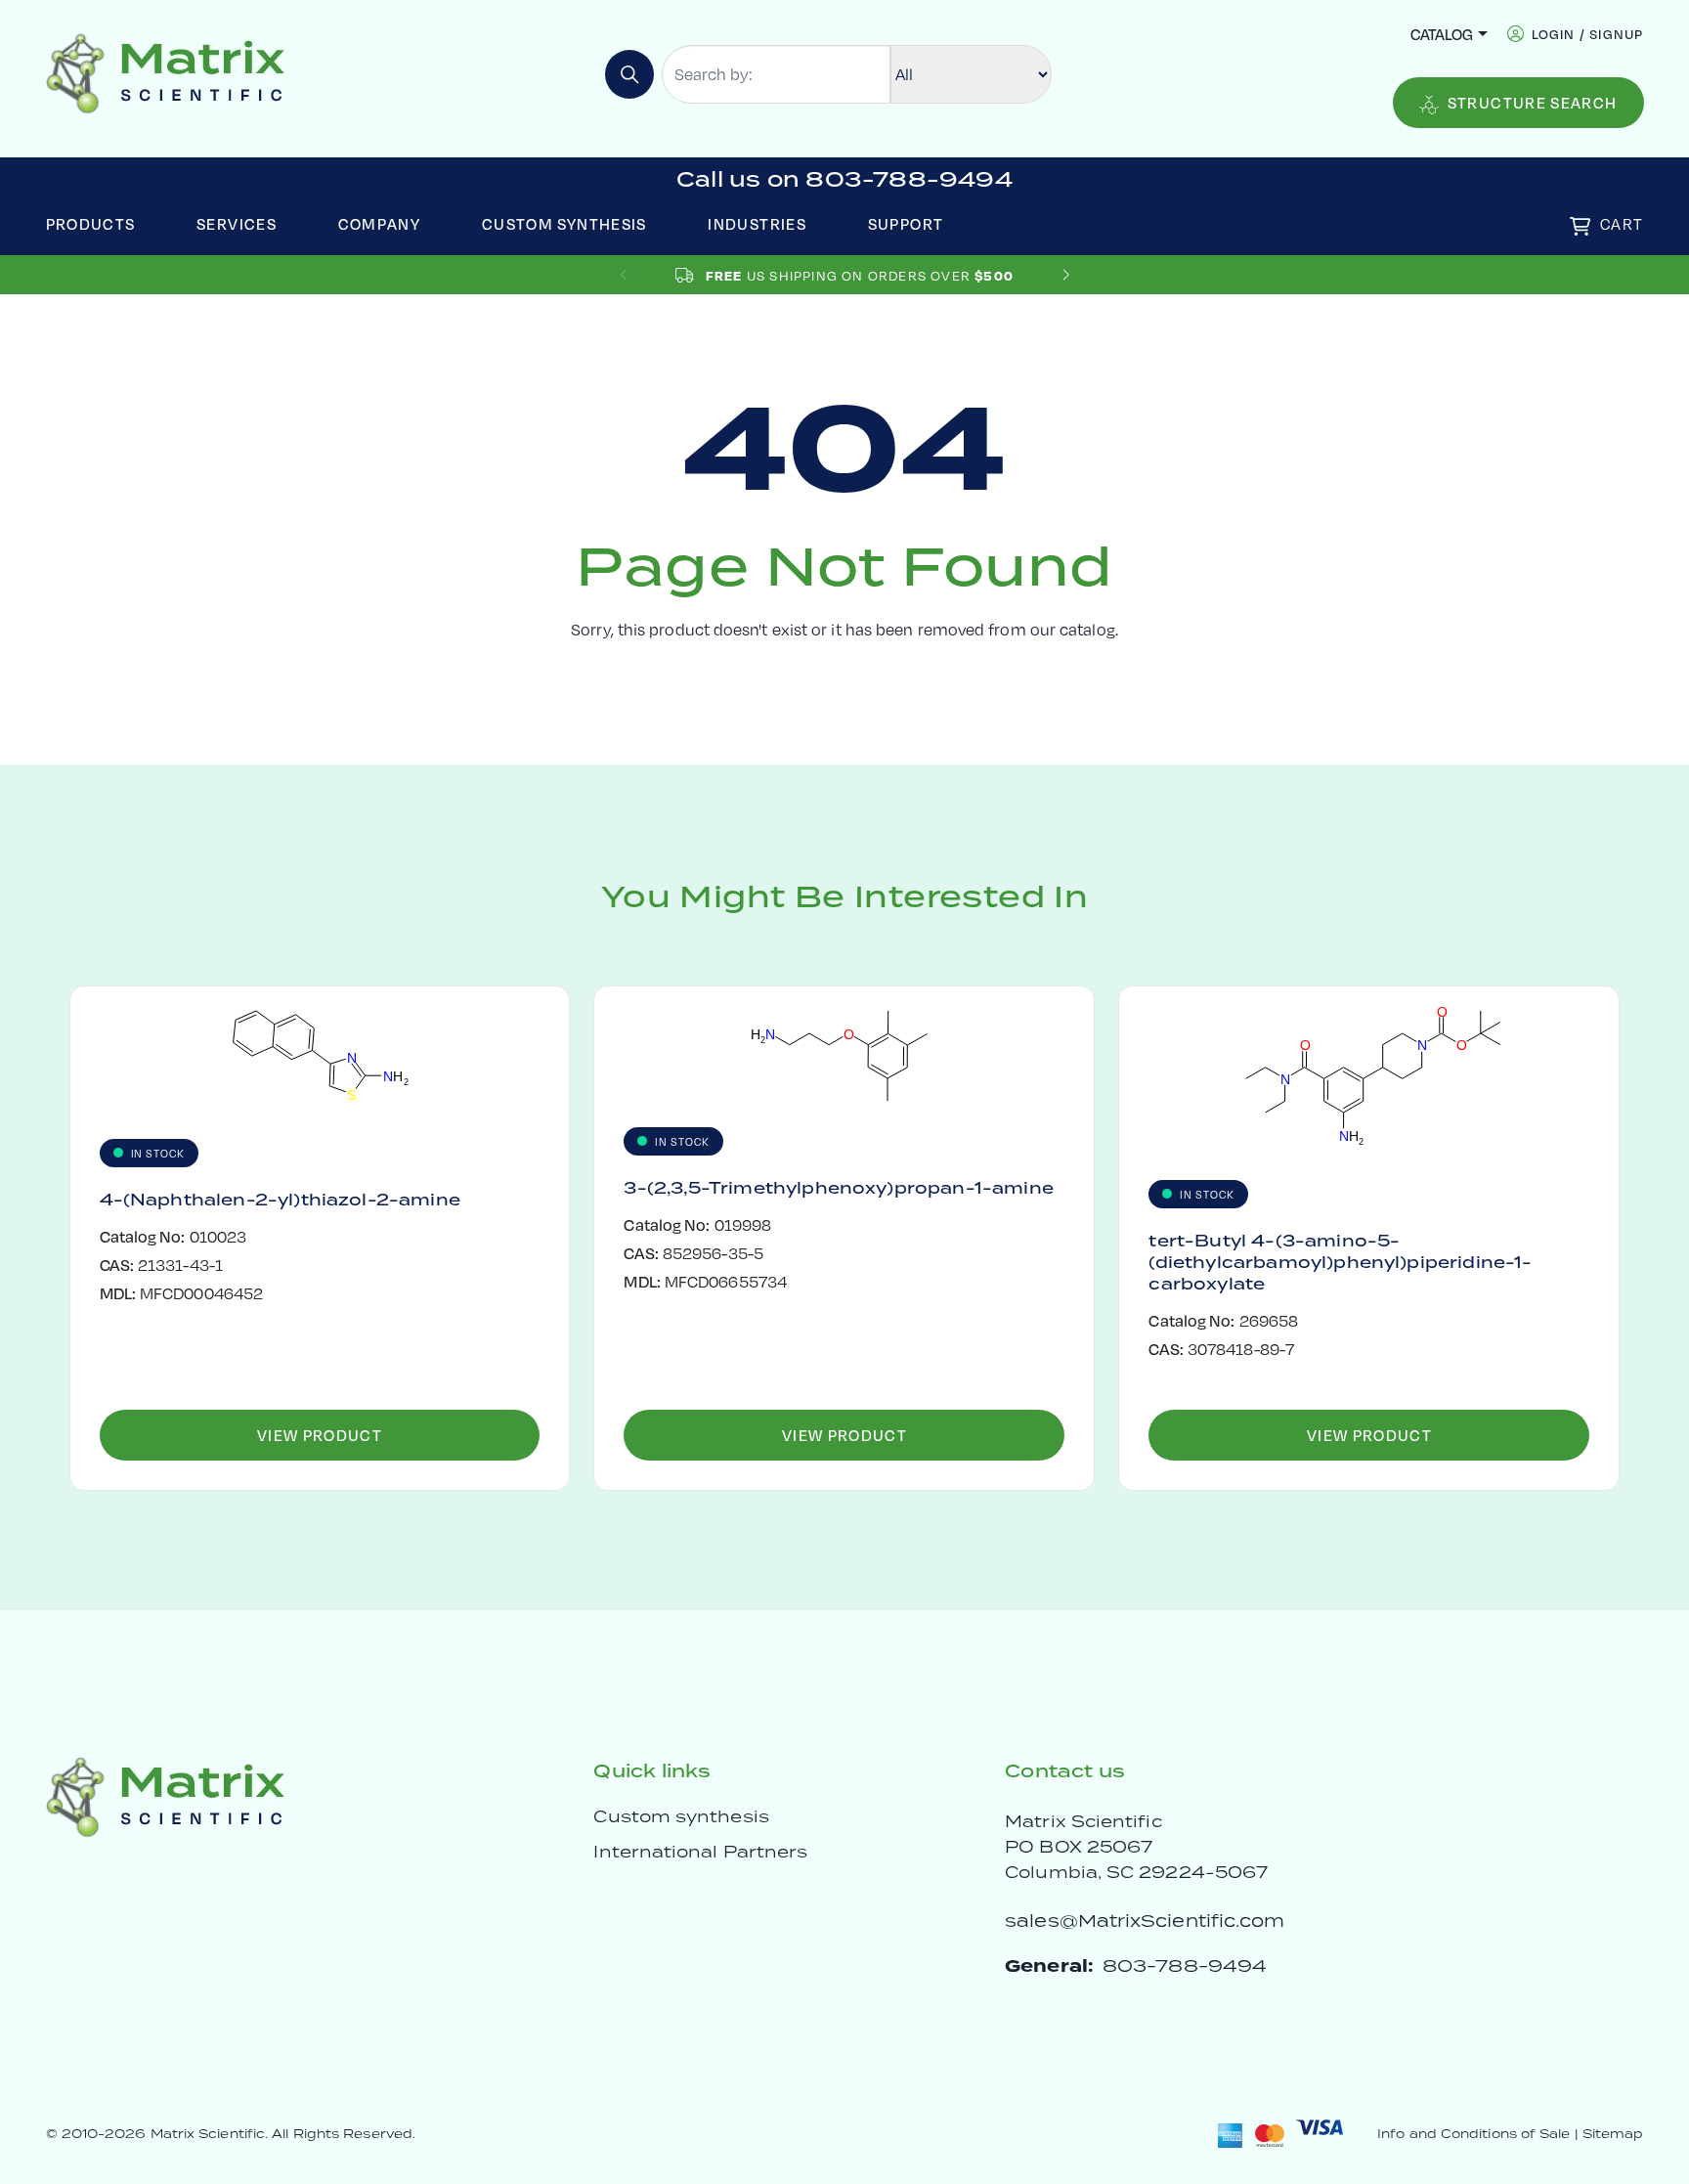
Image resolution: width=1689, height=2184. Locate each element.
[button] (1066, 275)
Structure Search (1533, 102)
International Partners (700, 1852)
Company (380, 223)
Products (91, 223)
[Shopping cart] (1580, 226)
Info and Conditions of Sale (1473, 2134)
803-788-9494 (1185, 1966)
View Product (320, 1435)
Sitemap (1613, 2134)
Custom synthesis (681, 1816)
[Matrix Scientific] (166, 72)
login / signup (1588, 34)
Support (906, 223)
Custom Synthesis (564, 223)
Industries (757, 223)
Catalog (1442, 34)
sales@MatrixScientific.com (1145, 1921)
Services (237, 223)
